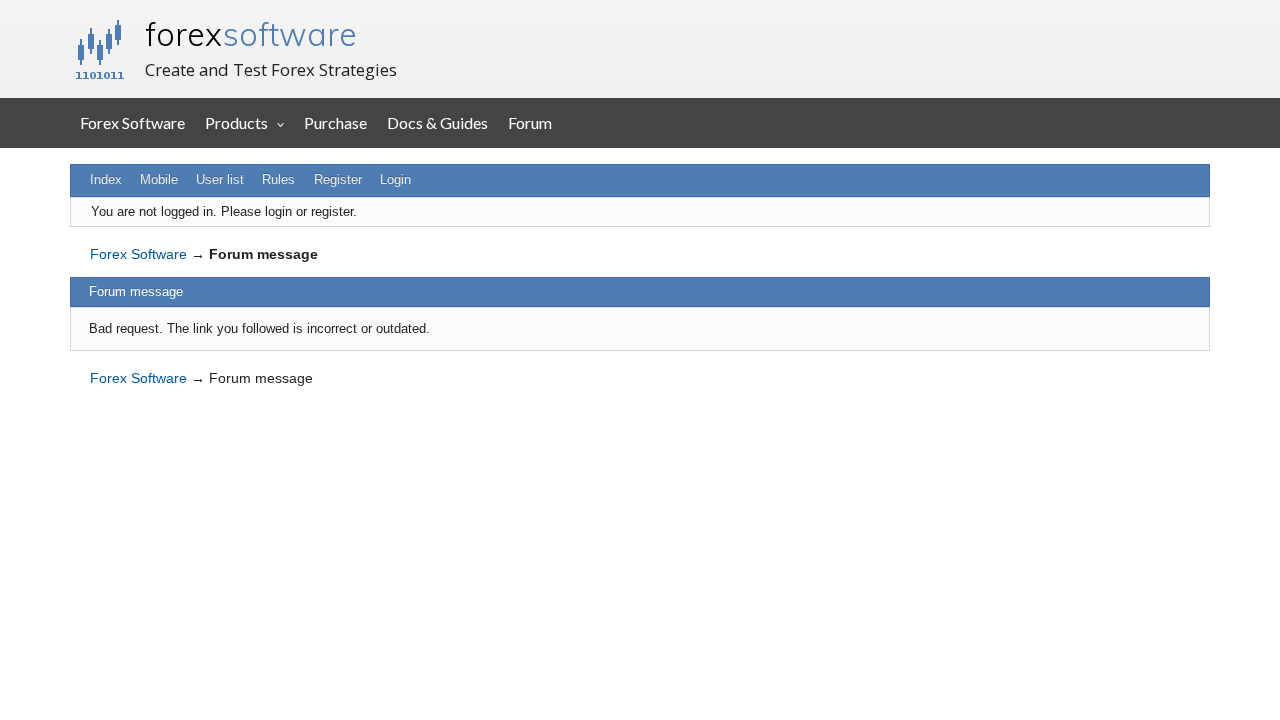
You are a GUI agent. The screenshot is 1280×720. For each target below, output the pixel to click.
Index (106, 179)
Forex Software (132, 122)
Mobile (159, 179)
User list (220, 179)
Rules (278, 179)
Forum (530, 122)
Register (338, 179)
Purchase (335, 122)
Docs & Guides (437, 122)
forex (251, 34)
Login (395, 179)
